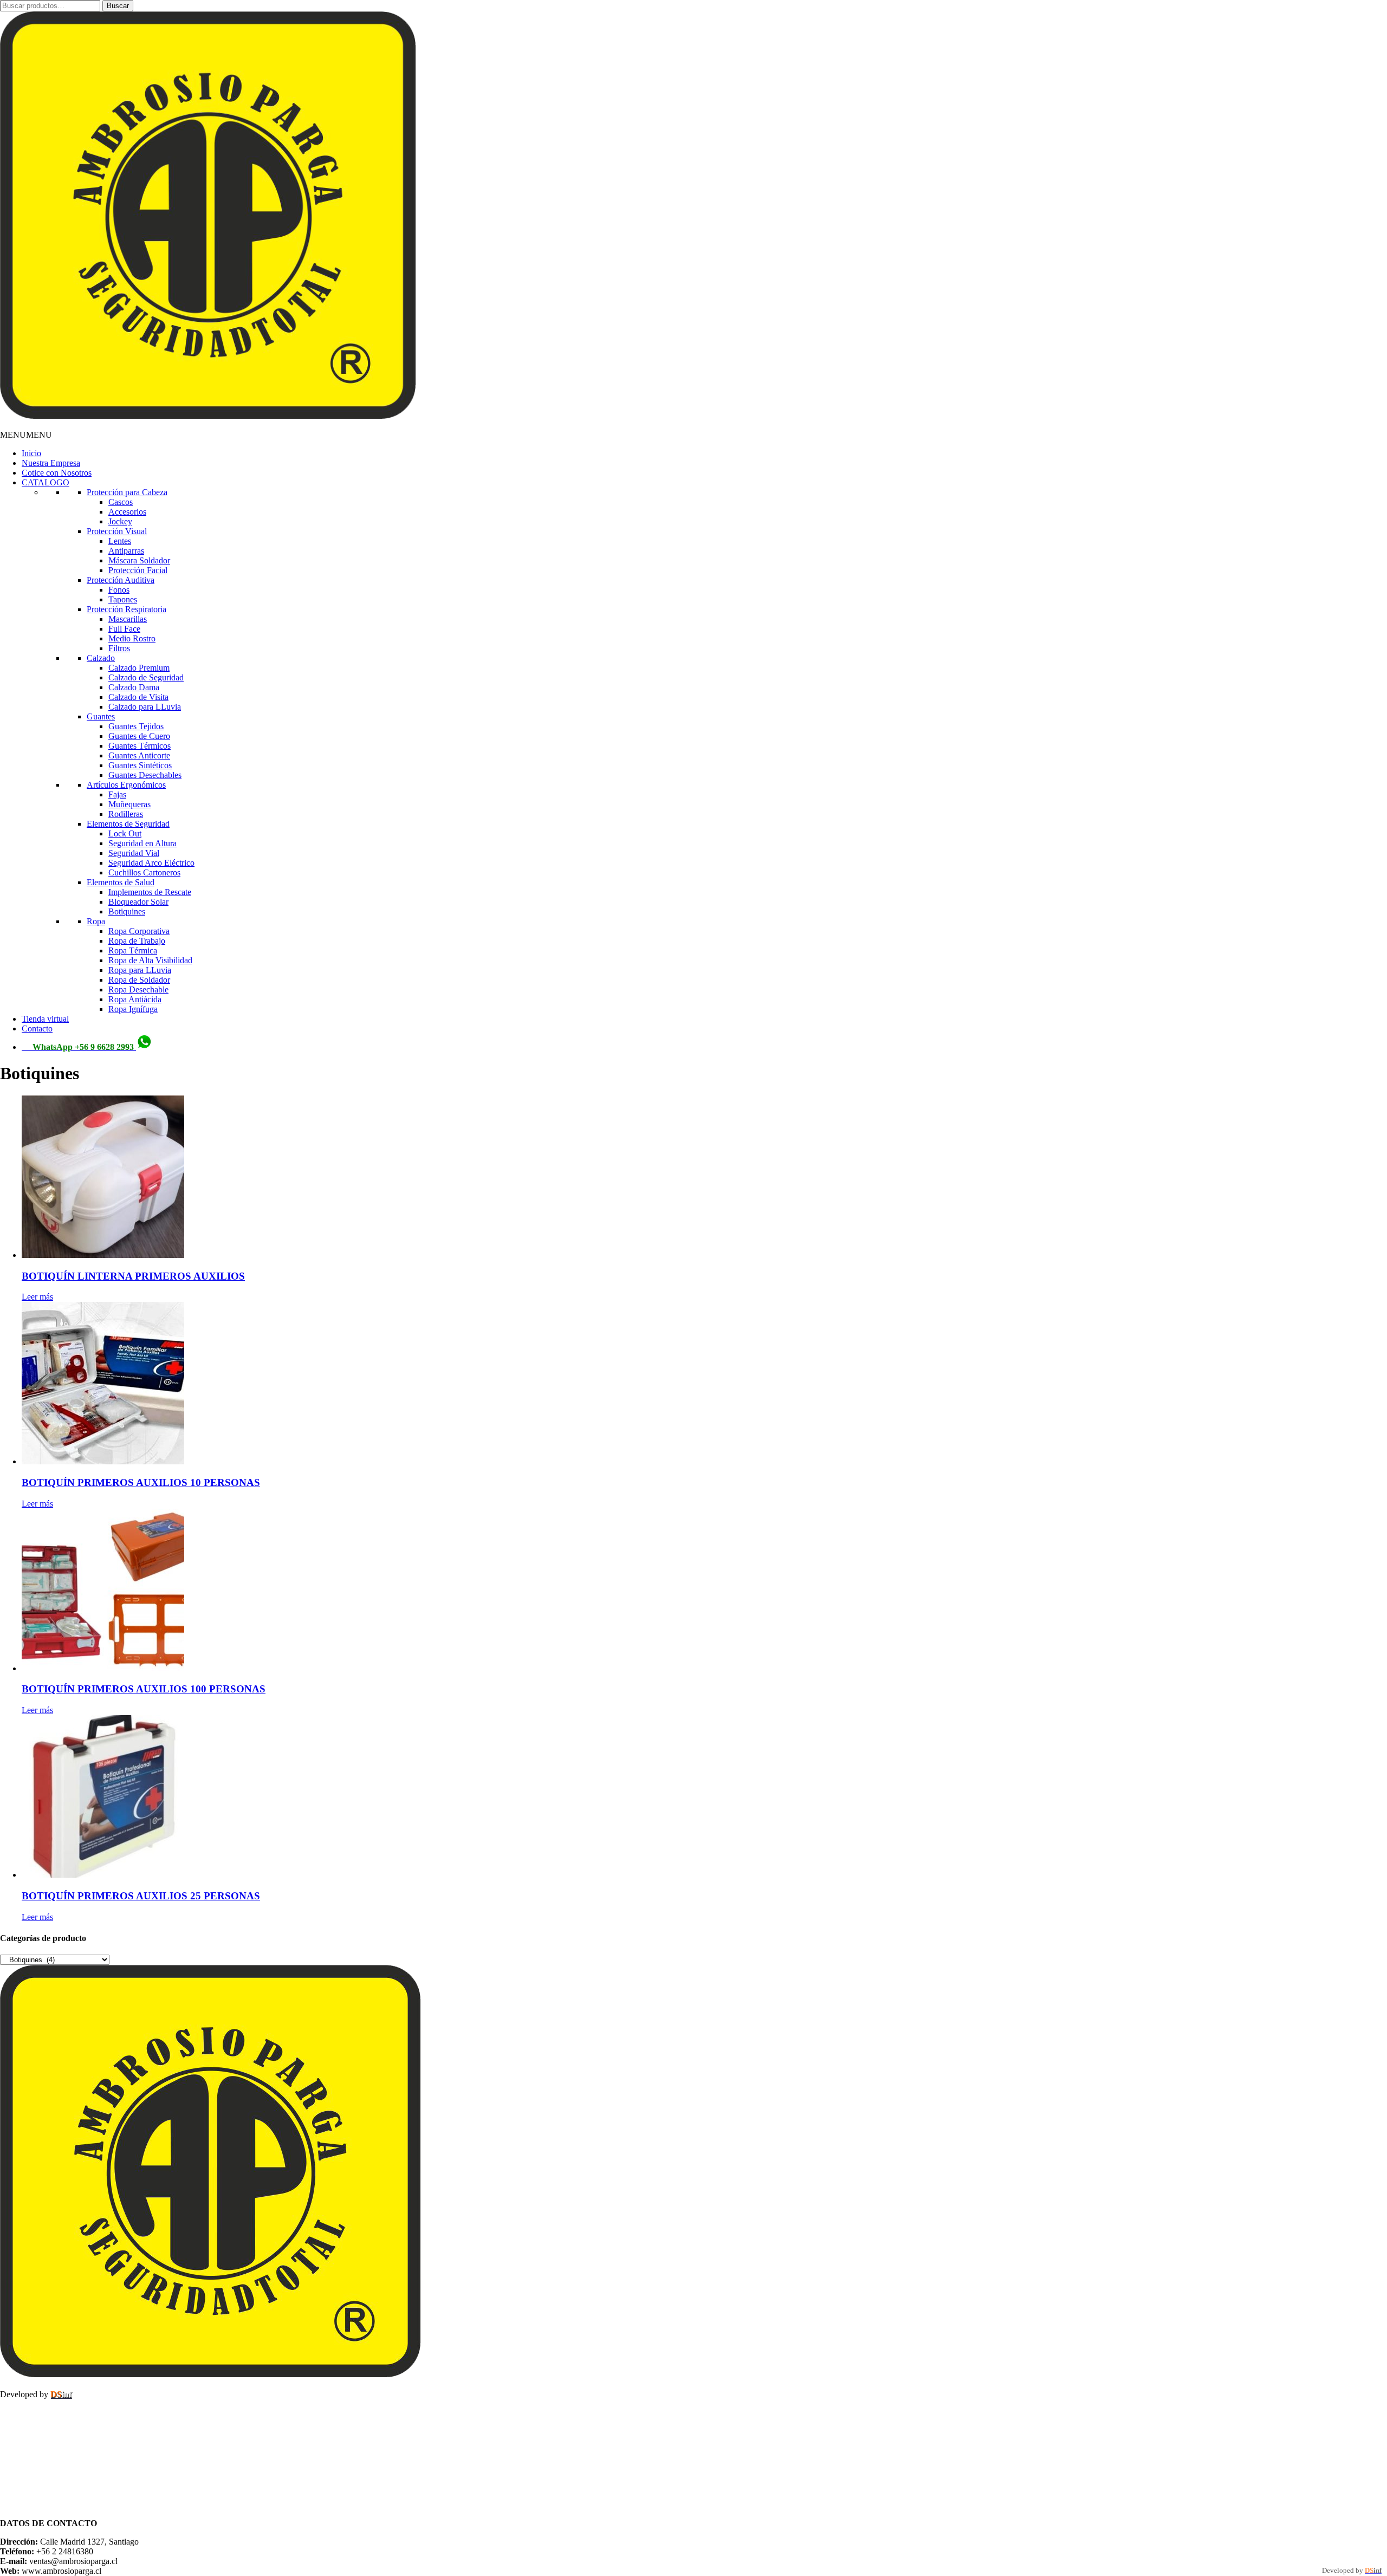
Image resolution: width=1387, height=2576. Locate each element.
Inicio (31, 453)
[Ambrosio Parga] (208, 416)
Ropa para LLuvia (140, 970)
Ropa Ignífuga (133, 1009)
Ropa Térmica (133, 950)
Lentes (120, 541)
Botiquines (127, 911)
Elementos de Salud (121, 882)
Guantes (101, 716)
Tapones (123, 599)
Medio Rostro (132, 638)
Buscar (118, 6)
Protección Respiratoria (127, 609)
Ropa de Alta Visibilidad (150, 960)
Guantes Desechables (145, 775)
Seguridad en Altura (142, 843)
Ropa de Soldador (139, 980)
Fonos (119, 590)
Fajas (117, 794)
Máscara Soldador (139, 560)
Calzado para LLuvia (145, 707)
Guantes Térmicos (140, 746)
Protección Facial (138, 570)
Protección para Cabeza (127, 492)
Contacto (37, 1029)
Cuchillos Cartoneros (144, 872)
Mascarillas (128, 619)
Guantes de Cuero (139, 736)
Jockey (120, 521)
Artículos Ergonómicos (126, 785)
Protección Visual (117, 531)
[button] (26, 435)
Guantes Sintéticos (140, 765)
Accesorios (127, 512)
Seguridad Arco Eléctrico (151, 863)
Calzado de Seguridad (146, 677)
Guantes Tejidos (136, 726)
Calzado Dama (134, 687)
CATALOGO (46, 482)
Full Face (124, 629)
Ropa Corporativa (139, 931)
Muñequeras (129, 804)
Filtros (119, 648)
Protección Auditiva (121, 580)
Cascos (121, 502)
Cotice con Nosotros (57, 473)
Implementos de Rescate (150, 892)
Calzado (101, 658)
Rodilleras (126, 814)
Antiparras (126, 551)
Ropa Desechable (138, 989)
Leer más (37, 1297)
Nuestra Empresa (51, 463)
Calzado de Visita (138, 697)
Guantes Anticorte (139, 755)
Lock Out (125, 833)
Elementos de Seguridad (128, 824)
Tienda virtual (45, 1019)
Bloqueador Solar (138, 902)
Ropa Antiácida (135, 999)
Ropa (96, 921)
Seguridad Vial (134, 853)
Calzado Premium (139, 668)
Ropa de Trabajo (137, 941)
